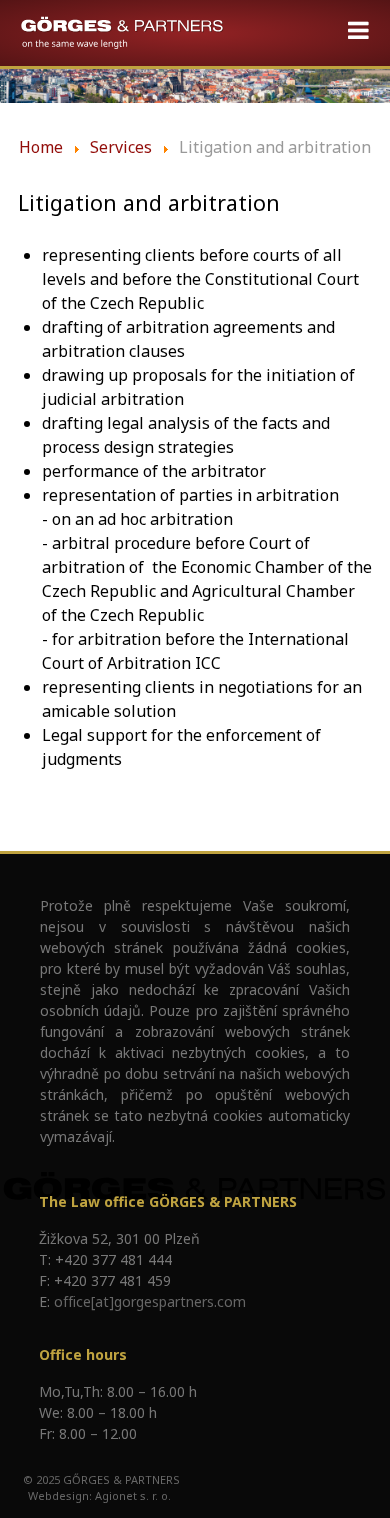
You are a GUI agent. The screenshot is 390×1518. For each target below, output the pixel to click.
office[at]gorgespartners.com (150, 1301)
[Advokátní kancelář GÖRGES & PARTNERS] (122, 33)
